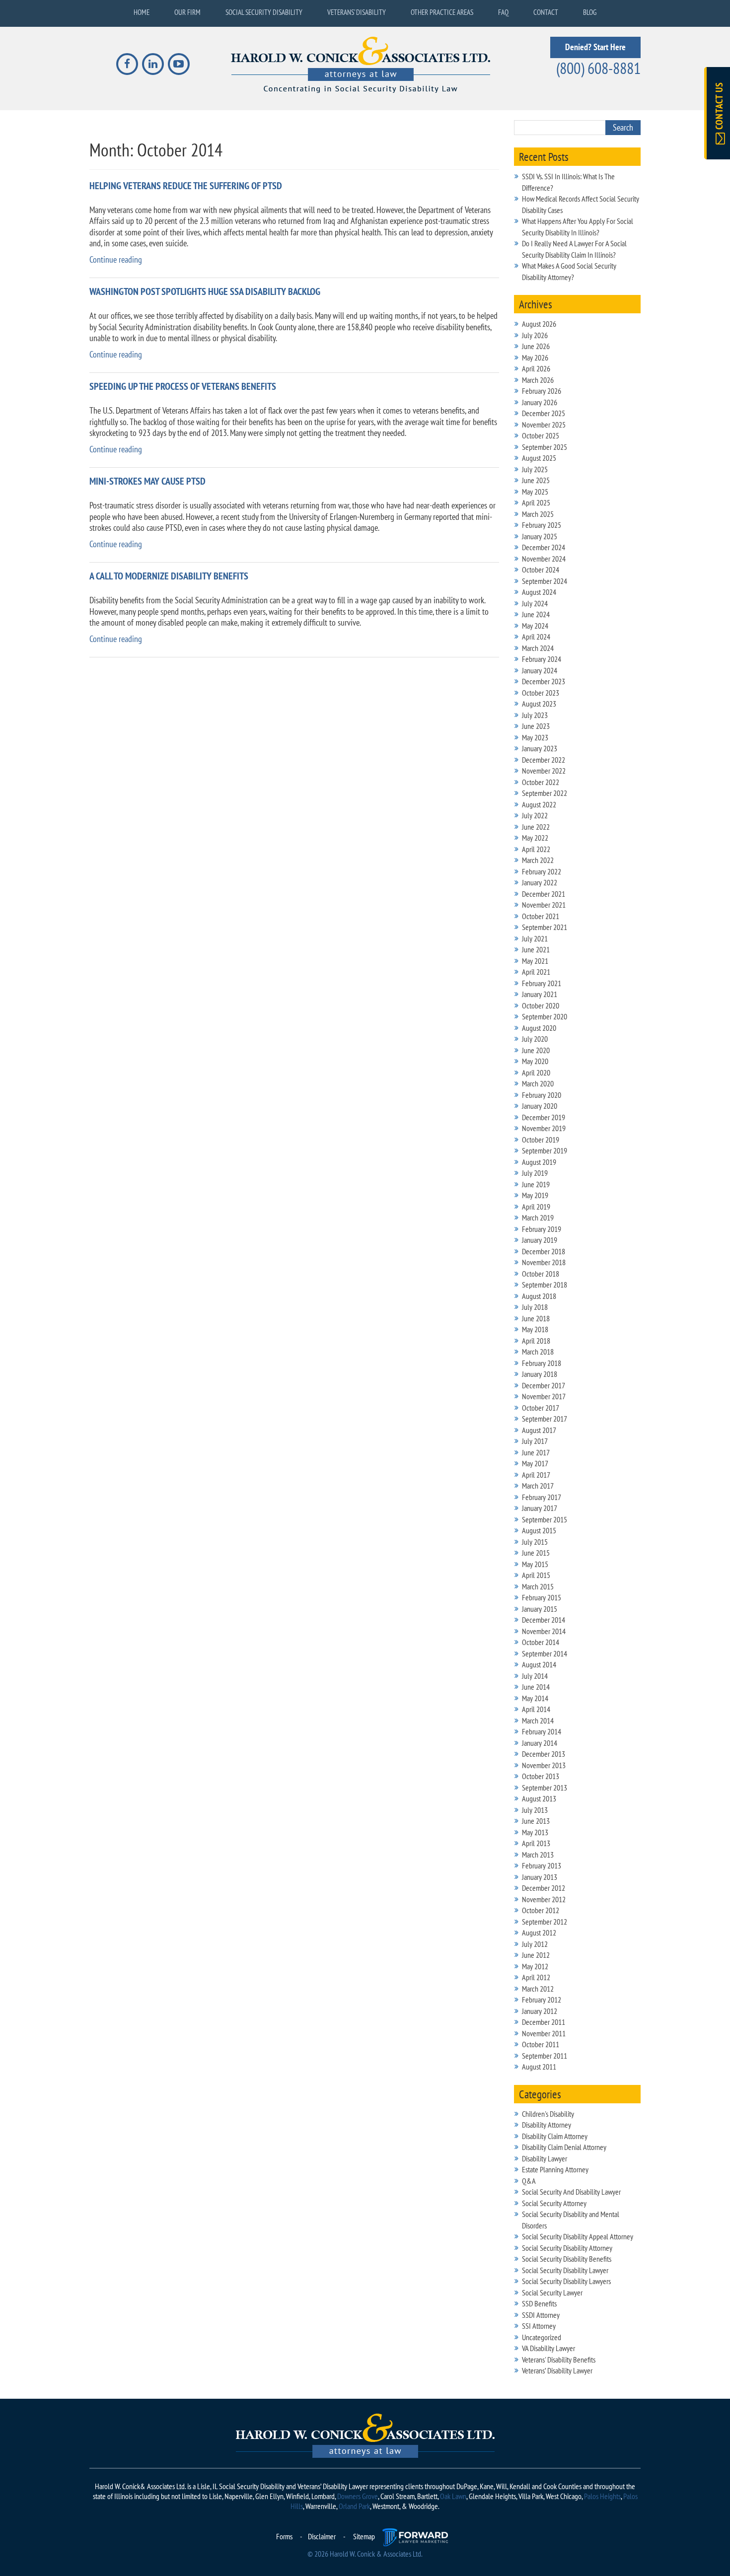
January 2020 (540, 1106)
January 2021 (540, 994)
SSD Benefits (539, 2303)
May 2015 (535, 1564)
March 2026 (538, 380)
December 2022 (544, 760)
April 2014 (536, 1709)
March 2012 (538, 1989)
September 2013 (545, 1788)
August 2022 (539, 804)
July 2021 (535, 938)
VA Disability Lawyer (548, 2348)
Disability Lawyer (545, 2158)
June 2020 (536, 1050)
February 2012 (542, 2000)
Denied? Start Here (595, 47)
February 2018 (542, 1363)
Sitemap (364, 2536)
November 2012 (544, 1899)
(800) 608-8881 (598, 68)
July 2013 (535, 1810)
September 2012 (545, 1922)
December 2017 (544, 1385)
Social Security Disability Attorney (567, 2248)
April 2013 (536, 1843)
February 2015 (542, 1597)
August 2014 (539, 1664)
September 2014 (545, 1653)
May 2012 (535, 1966)
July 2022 (535, 815)
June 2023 (536, 726)
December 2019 (544, 1117)
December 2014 (544, 1620)
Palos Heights (602, 2496)
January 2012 (540, 2011)
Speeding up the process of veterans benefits (183, 387)
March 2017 (538, 1486)
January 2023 (540, 748)
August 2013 (539, 1798)
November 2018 (544, 1262)
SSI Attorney (539, 2326)
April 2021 (536, 972)
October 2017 (541, 1408)
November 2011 (544, 2033)
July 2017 (535, 1441)
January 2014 (540, 1743)
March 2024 (538, 648)
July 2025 (535, 469)
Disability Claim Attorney (555, 2136)
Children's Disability (548, 2114)
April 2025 (536, 502)
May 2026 (535, 358)
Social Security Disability (264, 12)
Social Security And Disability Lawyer (571, 2192)
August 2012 (539, 1932)
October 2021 (541, 916)
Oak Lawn (453, 2496)
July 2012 (535, 1944)
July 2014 (535, 1676)
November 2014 (544, 1631)
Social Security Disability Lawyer (565, 2270)
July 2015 (535, 1542)
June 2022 (536, 827)
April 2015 (536, 1575)
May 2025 (535, 492)
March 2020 (538, 1083)
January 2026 (540, 402)
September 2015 (545, 1519)
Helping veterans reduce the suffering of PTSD (186, 186)
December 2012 (544, 1888)
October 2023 (541, 693)
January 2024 (540, 670)
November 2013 (544, 1765)
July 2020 (535, 1039)
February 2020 (542, 1095)
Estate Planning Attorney (555, 2169)
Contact (546, 12)
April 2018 (536, 1341)
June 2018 (536, 1318)
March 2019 (538, 1217)
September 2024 (545, 581)
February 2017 (542, 1497)
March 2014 (538, 1720)
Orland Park (354, 2506)
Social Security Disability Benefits (567, 2259)
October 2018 (541, 1274)
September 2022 (545, 793)
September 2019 (545, 1150)
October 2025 (541, 435)
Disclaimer (322, 2536)
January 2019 (540, 1240)
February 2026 (542, 391)
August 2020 (539, 1028)
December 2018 (544, 1251)
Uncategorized (542, 2337)
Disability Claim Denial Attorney (564, 2147)
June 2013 (536, 1821)
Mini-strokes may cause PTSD (147, 481)
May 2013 (535, 1832)
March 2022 (538, 860)
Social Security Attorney (554, 2203)
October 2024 (541, 570)
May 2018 (535, 1329)
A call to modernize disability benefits (169, 576)
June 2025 (536, 480)
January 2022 (540, 882)
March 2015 (538, 1586)
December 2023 (544, 681)
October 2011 (541, 2044)
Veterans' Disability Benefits (559, 2360)
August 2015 (539, 1530)
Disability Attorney (547, 2125)
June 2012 (536, 1955)
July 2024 (535, 603)
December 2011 (544, 2022)
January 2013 (540, 1877)
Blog (590, 12)
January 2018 (540, 1374)
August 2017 (539, 1430)
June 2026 (536, 346)
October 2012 (541, 1910)
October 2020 (541, 1005)
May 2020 (535, 1061)
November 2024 (544, 559)
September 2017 (545, 1419)
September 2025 (545, 447)
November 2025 (544, 425)
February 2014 (542, 1731)
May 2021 (535, 961)
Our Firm (187, 12)
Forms (284, 2536)
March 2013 (538, 1855)
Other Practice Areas (442, 12)
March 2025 (538, 514)
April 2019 (536, 1207)
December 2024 (544, 547)
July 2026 (535, 335)
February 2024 (542, 659)
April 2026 (536, 368)
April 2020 (536, 1073)
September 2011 (545, 2056)
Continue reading (116, 259)
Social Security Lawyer (552, 2292)
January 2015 (540, 1609)
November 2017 (544, 1396)
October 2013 (541, 1776)
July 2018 (535, 1307)
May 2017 (535, 1463)
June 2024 (536, 614)
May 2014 (535, 1698)
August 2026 (539, 324)
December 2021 (544, 894)
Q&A (529, 2181)
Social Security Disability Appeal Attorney (578, 2236)
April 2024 (536, 637)
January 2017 (540, 1508)
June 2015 (536, 1553)
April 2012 (536, 1977)
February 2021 (542, 983)
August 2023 (539, 704)
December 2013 (544, 1754)
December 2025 (544, 413)
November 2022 (544, 771)
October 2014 (541, 1642)
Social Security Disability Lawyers (566, 2281)
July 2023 (535, 715)
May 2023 (535, 737)
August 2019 (539, 1162)
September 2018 (545, 1285)
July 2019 (535, 1173)
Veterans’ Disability (357, 12)
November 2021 (544, 905)
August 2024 (539, 592)
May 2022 (535, 838)
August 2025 (539, 458)
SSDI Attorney (541, 2315)
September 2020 (545, 1016)
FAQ (503, 12)
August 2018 (539, 1296)
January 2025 (540, 536)
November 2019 (544, 1128)
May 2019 (535, 1195)
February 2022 (542, 871)
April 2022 (536, 849)
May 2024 (535, 626)
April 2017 (536, 1475)
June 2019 (536, 1184)
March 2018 (538, 1352)
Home (142, 12)
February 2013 (542, 1865)
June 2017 (536, 1452)
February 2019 (542, 1229)
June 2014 (536, 1687)
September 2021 (545, 927)
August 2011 (539, 2067)
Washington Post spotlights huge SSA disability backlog (205, 292)
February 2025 (542, 525)
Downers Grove (358, 2496)
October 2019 (541, 1140)
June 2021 (536, 949)
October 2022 (541, 782)
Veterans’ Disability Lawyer (557, 2370)
